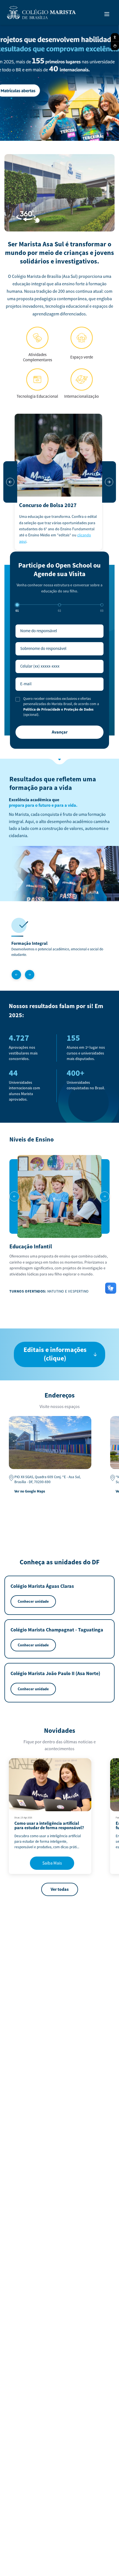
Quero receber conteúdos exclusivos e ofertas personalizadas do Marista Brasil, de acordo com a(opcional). (61, 707)
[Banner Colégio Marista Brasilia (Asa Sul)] (59, 81)
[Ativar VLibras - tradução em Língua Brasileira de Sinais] (115, 46)
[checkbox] (18, 699)
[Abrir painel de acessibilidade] (115, 37)
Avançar (60, 732)
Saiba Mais (52, 1863)
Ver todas (60, 1889)
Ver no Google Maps (30, 1491)
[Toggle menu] (107, 14)
